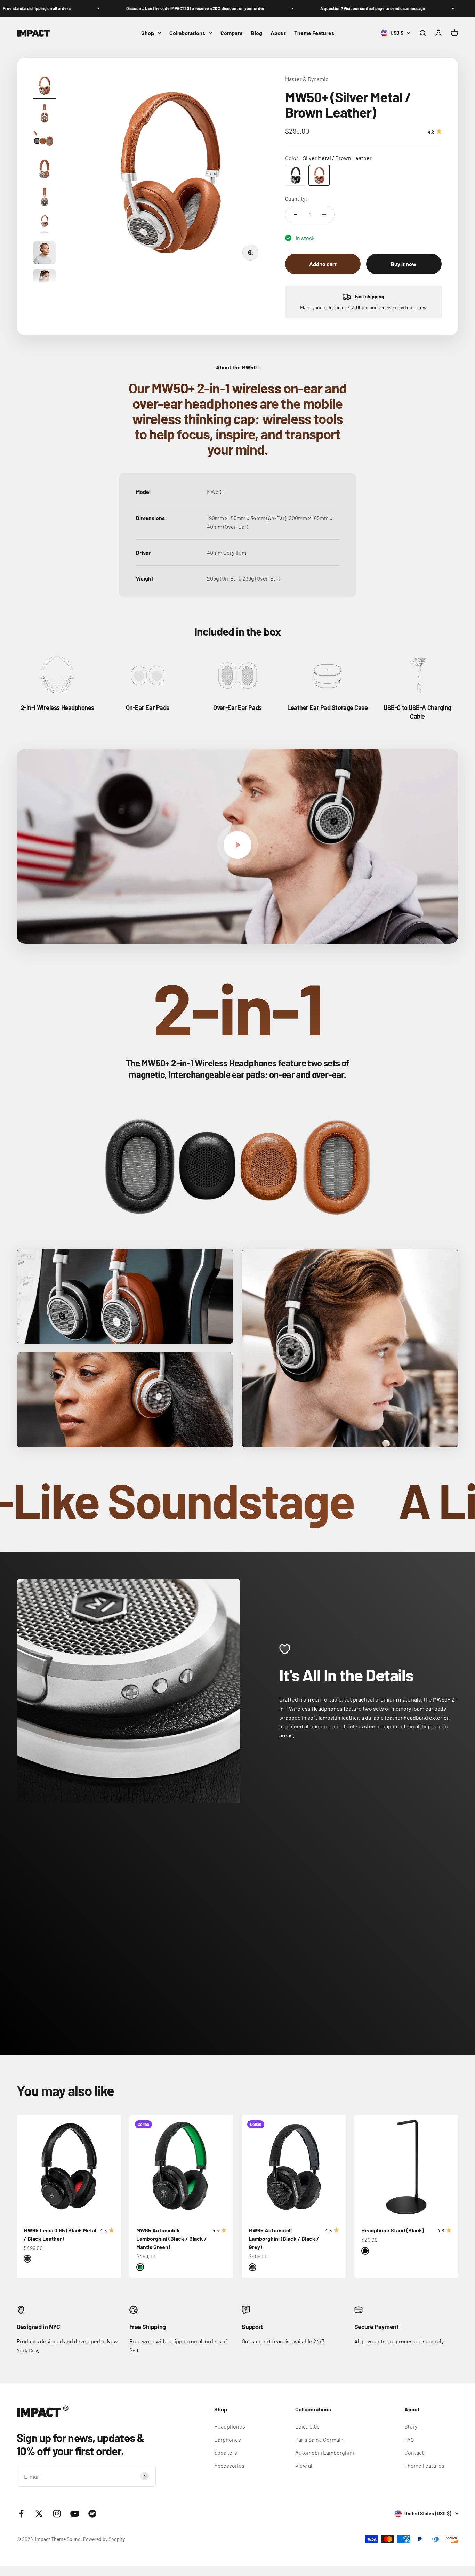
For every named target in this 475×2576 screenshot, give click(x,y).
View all (304, 2466)
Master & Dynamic (307, 79)
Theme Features (314, 33)
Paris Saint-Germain (319, 2439)
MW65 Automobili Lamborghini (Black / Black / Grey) (284, 2238)
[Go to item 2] (45, 114)
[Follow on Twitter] (39, 2514)
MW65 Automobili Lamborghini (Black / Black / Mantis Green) (172, 2238)
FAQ (409, 2439)
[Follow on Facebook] (21, 2514)
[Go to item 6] (45, 226)
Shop (148, 33)
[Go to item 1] (45, 87)
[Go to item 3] (45, 142)
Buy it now (404, 264)
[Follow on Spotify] (92, 2514)
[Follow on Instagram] (57, 2514)
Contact (414, 2452)
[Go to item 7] (45, 254)
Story (411, 2426)
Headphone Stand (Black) (393, 2230)
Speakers (226, 2452)
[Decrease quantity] (296, 215)
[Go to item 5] (45, 198)
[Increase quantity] (324, 215)
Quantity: (296, 198)
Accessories (229, 2466)
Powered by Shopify (104, 2539)
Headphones (230, 2426)
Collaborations (187, 33)
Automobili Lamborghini (325, 2452)
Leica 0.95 (307, 2426)
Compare (232, 33)
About (278, 33)
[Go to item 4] (45, 170)
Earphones (228, 2439)
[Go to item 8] (45, 281)
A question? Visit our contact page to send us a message (263, 8)
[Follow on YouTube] (75, 2514)
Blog (257, 33)
